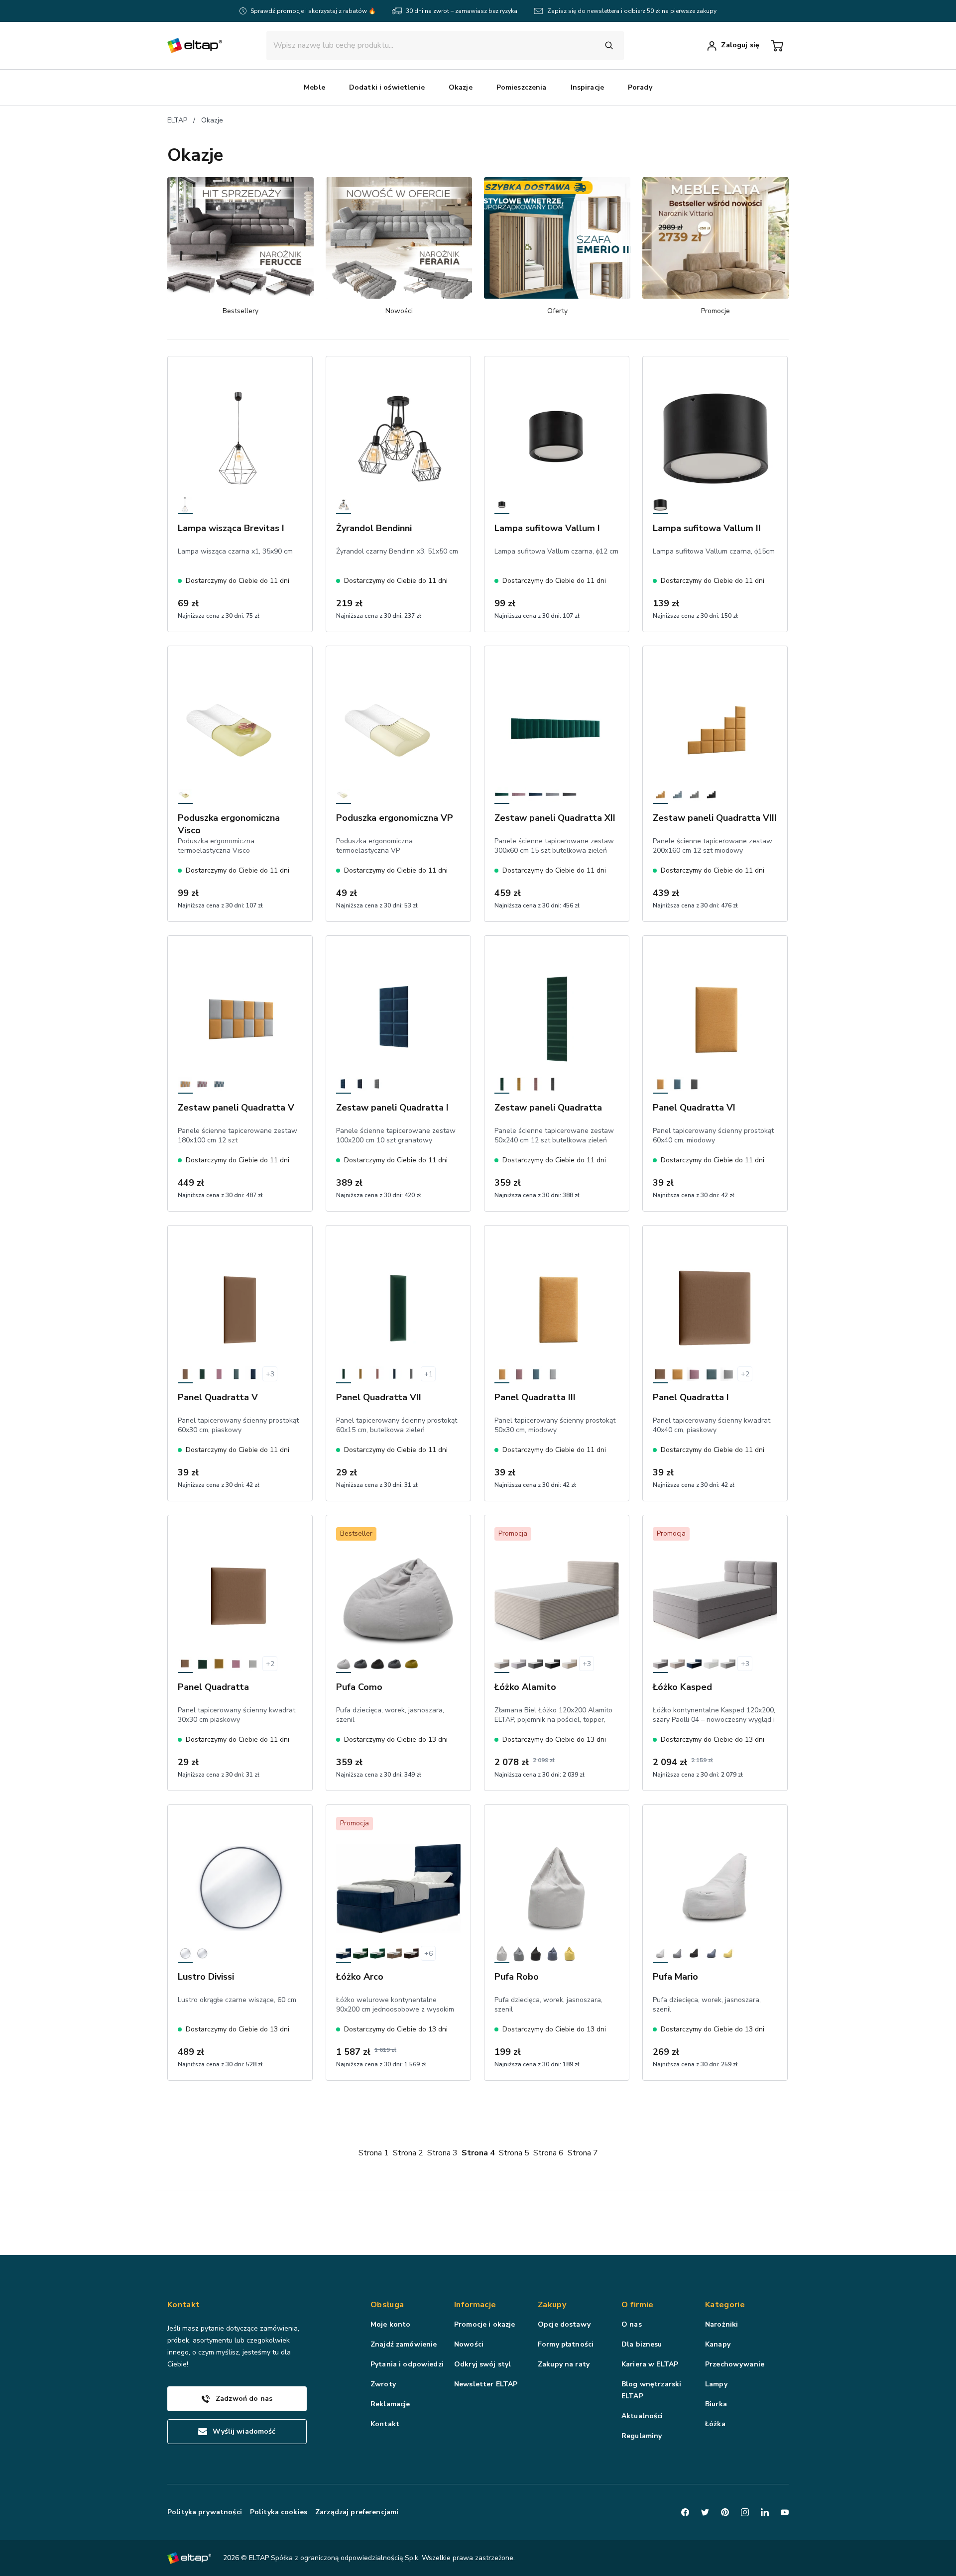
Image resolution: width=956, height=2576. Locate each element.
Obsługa (387, 2305)
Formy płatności (566, 2344)
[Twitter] (705, 2512)
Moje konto (390, 2324)
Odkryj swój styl (482, 2364)
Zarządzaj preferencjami (357, 2512)
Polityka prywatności (205, 2512)
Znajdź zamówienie (404, 2344)
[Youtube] (785, 2512)
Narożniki (721, 2324)
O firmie (638, 2305)
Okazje (212, 120)
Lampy (716, 2384)
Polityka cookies (279, 2512)
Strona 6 (548, 2153)
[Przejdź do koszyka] (777, 46)
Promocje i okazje (484, 2324)
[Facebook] (685, 2512)
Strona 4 (478, 2153)
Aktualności (642, 2416)
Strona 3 (442, 2153)
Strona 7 (583, 2153)
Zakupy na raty (564, 2364)
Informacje (475, 2305)
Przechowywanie (735, 2364)
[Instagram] (745, 2512)
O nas (632, 2324)
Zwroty (383, 2384)
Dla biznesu (642, 2344)
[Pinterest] (725, 2512)
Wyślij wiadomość (244, 2431)
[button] (314, 88)
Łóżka (715, 2424)
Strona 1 (374, 2153)
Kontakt (385, 2424)
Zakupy (552, 2305)
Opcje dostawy (564, 2324)
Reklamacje (390, 2404)
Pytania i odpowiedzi (407, 2364)
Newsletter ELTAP (486, 2384)
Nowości (469, 2344)
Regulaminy (642, 2436)
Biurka (716, 2404)
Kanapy (718, 2344)
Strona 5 (514, 2153)
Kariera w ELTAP (650, 2364)
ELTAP (177, 120)
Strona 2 (408, 2153)
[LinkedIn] (765, 2512)
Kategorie (725, 2305)
